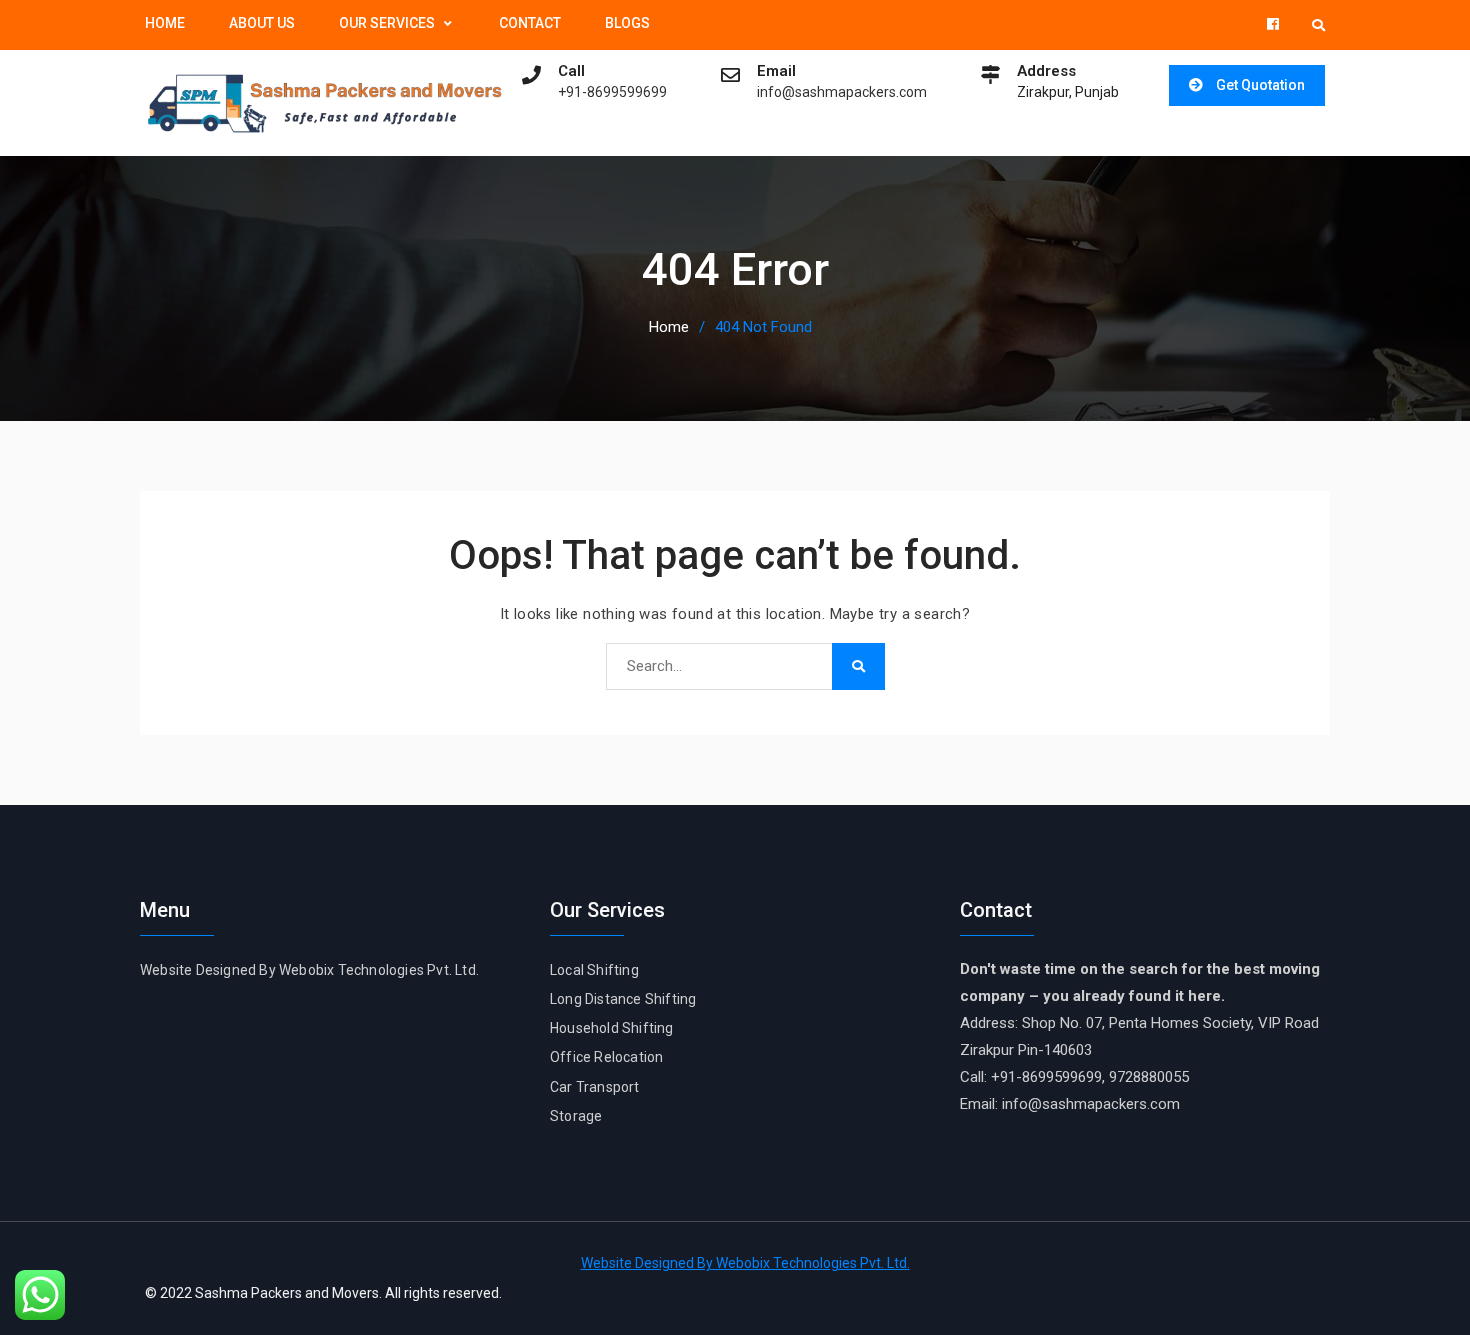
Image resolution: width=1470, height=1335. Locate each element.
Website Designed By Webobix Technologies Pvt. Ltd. (309, 970)
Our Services (387, 23)
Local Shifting (594, 970)
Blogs (627, 23)
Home (165, 23)
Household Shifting (612, 1028)
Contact (530, 23)
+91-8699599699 (612, 92)
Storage (576, 1116)
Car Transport (595, 1087)
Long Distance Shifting (623, 999)
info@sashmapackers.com (842, 92)
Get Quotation (1260, 85)
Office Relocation (606, 1057)
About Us (262, 23)
